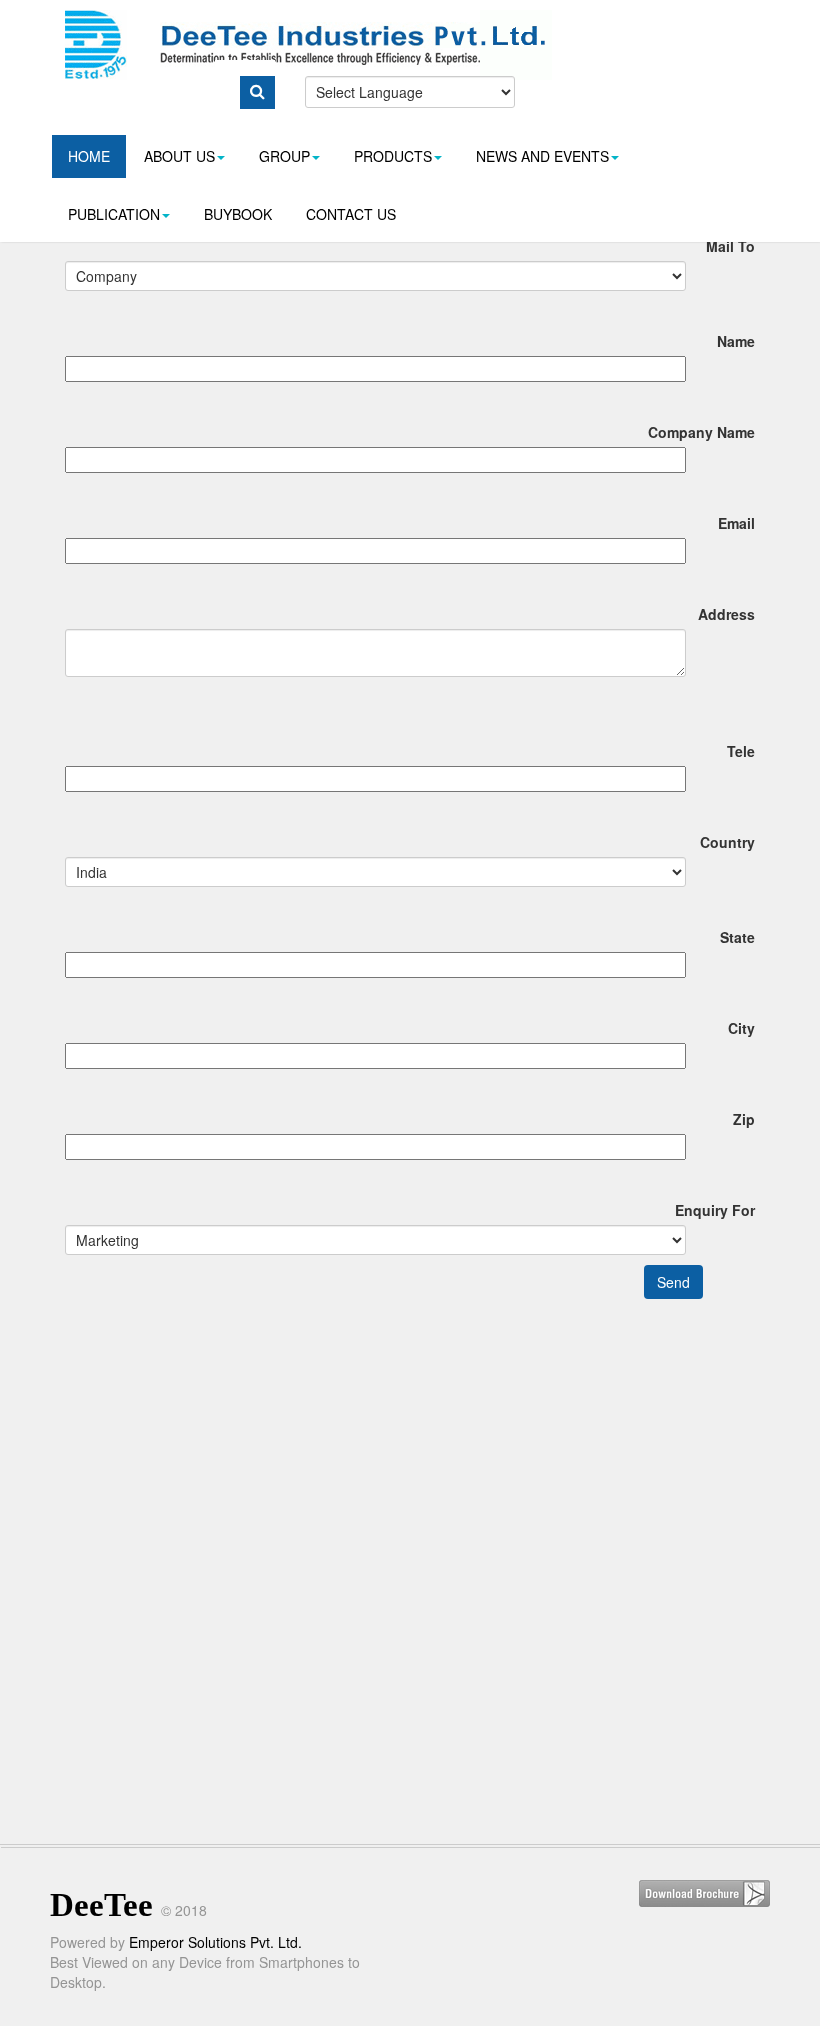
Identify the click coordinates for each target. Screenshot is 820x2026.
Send (673, 1282)
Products (393, 156)
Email (736, 523)
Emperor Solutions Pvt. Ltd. (215, 1942)
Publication (114, 214)
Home (89, 156)
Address (726, 614)
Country (727, 842)
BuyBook (238, 214)
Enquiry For (715, 1210)
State (737, 937)
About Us (179, 156)
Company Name (701, 432)
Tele (741, 751)
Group (284, 156)
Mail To (730, 246)
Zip (744, 1119)
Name (736, 341)
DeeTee (101, 1905)
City (741, 1028)
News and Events (542, 156)
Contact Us (351, 214)
